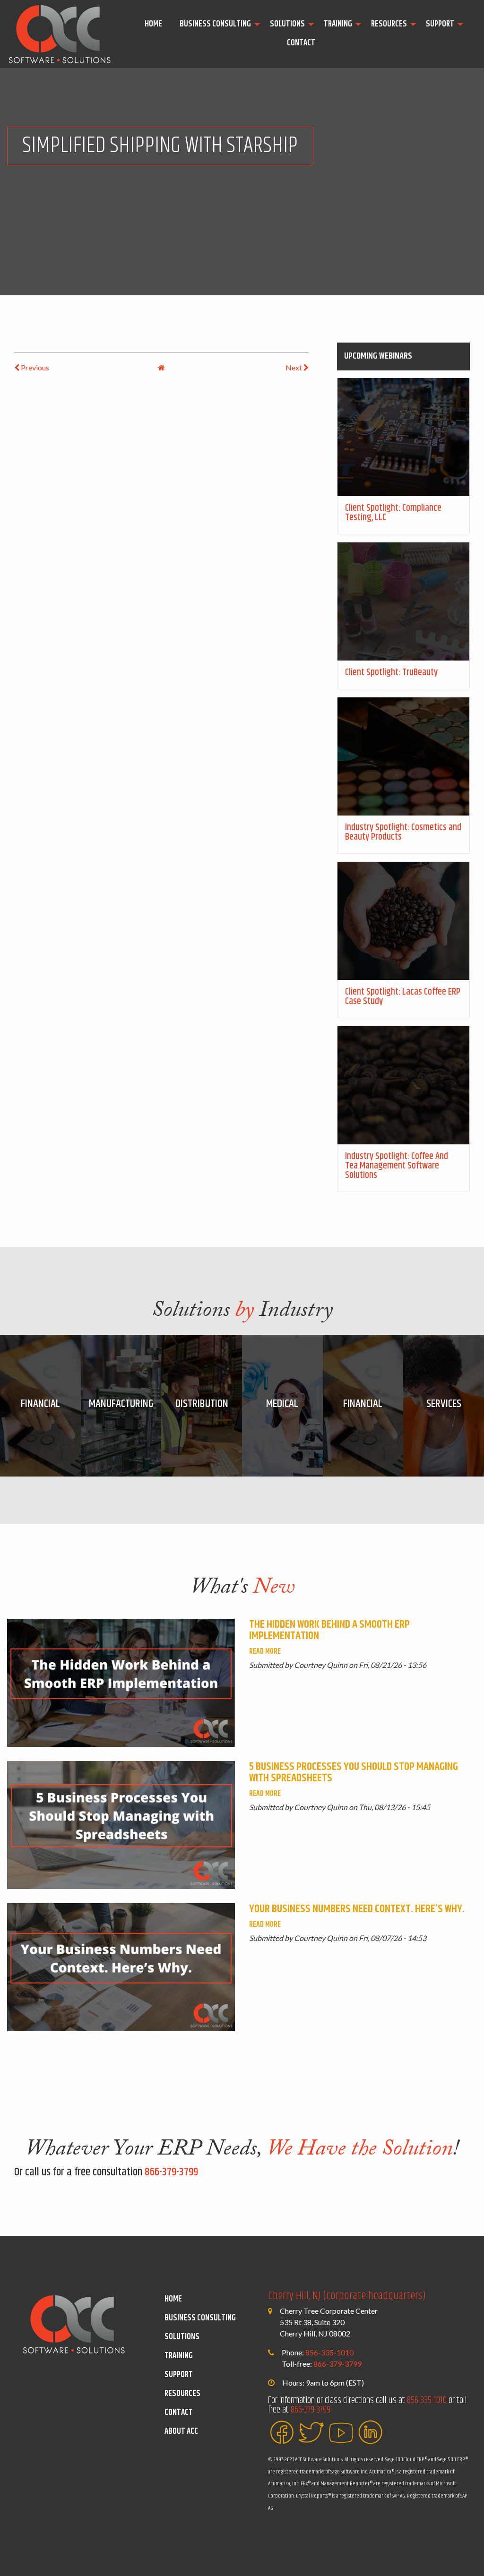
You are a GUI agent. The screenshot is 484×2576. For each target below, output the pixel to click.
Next (294, 367)
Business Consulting (215, 24)
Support (440, 24)
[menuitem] (155, 25)
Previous (34, 367)
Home (153, 24)
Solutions (287, 24)
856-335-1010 (329, 2352)
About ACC (181, 2431)
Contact (301, 43)
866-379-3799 (171, 2172)
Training (338, 24)
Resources (389, 24)
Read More (265, 1652)
